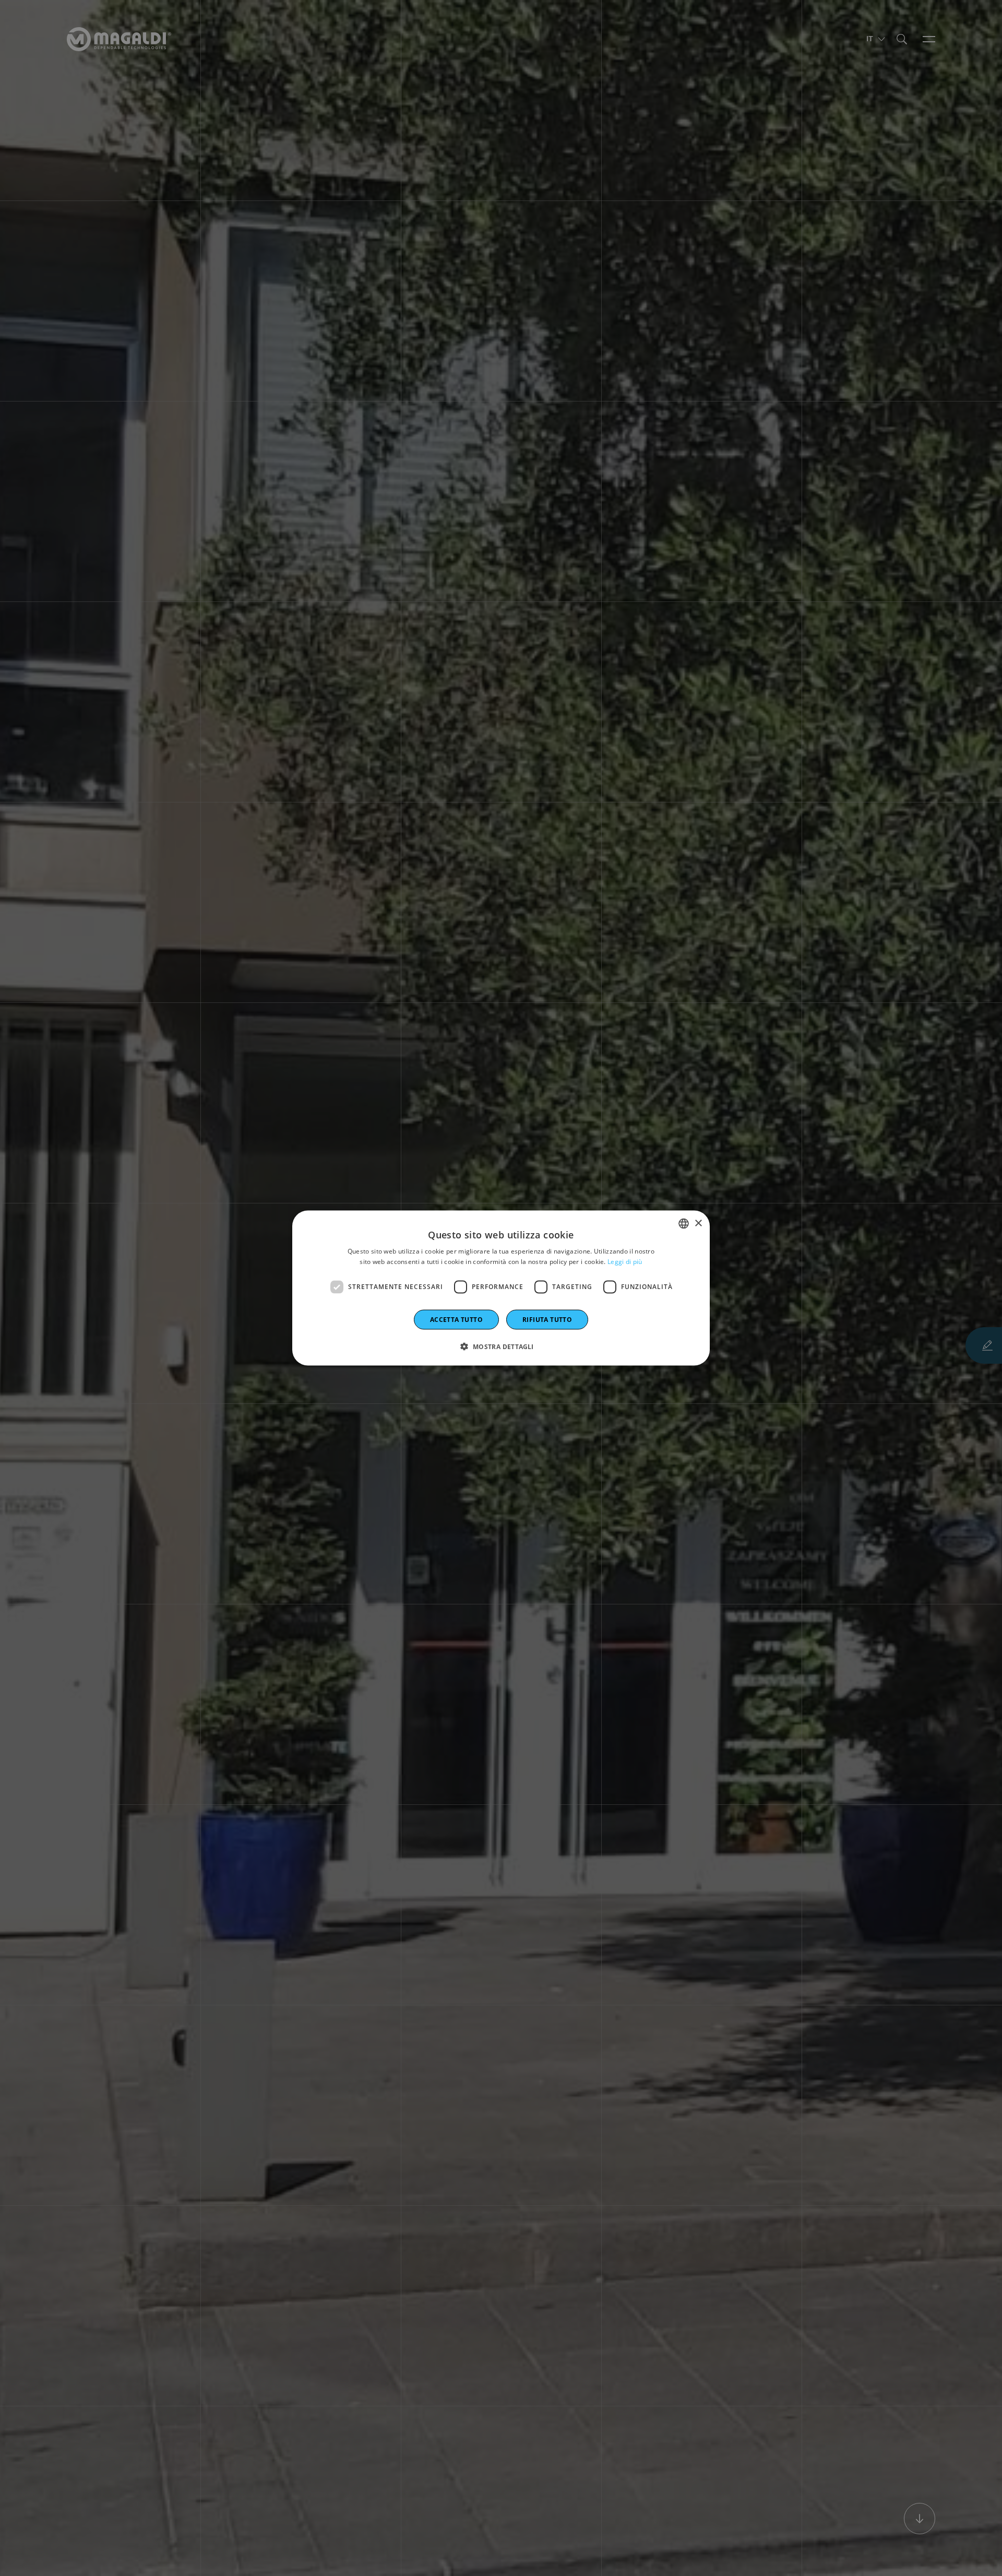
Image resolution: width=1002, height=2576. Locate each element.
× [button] (698, 1223)
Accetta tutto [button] (456, 1319)
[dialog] (501, 1288)
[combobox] (684, 1224)
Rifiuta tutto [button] (547, 1319)
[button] (501, 1346)
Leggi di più (625, 1262)
